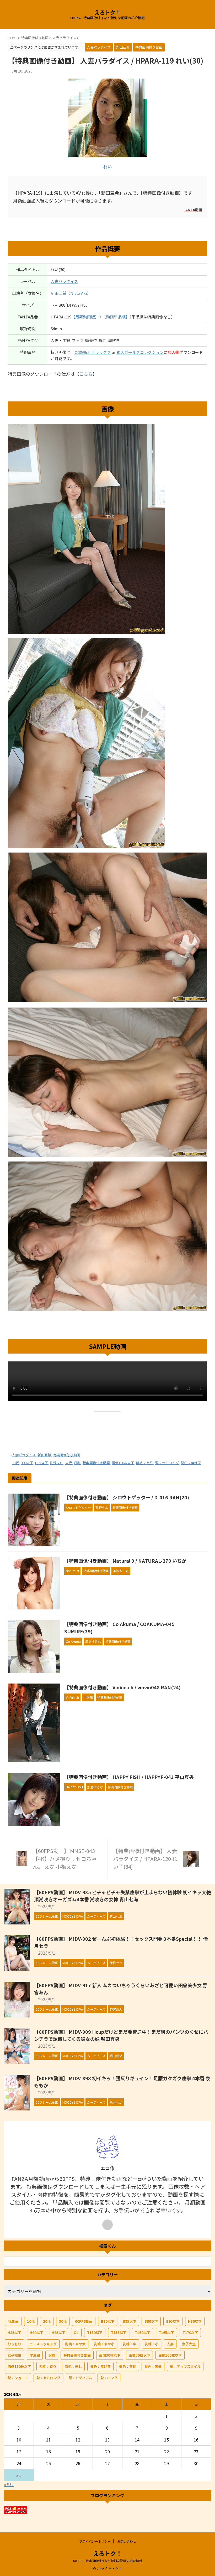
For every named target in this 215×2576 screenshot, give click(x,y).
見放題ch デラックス (93, 352)
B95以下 (173, 2321)
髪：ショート (18, 2378)
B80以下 (108, 2321)
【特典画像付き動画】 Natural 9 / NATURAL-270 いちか (125, 1561)
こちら (86, 374)
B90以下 (27, 1463)
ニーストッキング (43, 2344)
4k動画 (13, 2321)
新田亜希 (44, 1455)
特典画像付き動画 (67, 1455)
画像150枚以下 (19, 2366)
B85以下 (129, 2321)
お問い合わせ (127, 2541)
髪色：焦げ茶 (191, 1463)
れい (107, 166)
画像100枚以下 (123, 1463)
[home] (107, 2225)
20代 (47, 2321)
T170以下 (190, 2333)
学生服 (35, 2355)
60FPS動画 (84, 2321)
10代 (31, 2321)
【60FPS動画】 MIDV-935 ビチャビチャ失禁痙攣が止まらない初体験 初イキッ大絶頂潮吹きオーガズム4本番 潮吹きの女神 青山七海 (123, 1896)
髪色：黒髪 (153, 2366)
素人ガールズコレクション (140, 352)
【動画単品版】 (116, 317)
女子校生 (14, 2355)
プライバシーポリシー (95, 2541)
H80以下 (195, 2321)
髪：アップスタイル (185, 2366)
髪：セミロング (167, 1463)
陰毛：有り (145, 1463)
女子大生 (189, 2344)
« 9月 (9, 2484)
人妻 (69, 1463)
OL (76, 2333)
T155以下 (119, 2333)
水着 (52, 2355)
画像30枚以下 (110, 2355)
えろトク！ (107, 12)
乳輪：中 (57, 1463)
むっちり (14, 2344)
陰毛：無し (73, 2366)
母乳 (77, 1463)
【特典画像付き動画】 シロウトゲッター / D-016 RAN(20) (127, 1497)
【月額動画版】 (85, 317)
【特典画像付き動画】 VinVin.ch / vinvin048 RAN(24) (122, 1687)
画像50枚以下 (139, 2355)
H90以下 (36, 2333)
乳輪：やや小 (104, 2344)
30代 (15, 1463)
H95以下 (58, 2333)
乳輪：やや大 (75, 2344)
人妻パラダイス (64, 281)
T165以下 (166, 2333)
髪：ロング (109, 2378)
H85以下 (42, 1463)
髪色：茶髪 (128, 2366)
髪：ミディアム (80, 2378)
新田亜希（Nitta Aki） (71, 293)
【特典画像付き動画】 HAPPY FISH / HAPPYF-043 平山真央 (129, 1777)
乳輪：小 (152, 2344)
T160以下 (143, 2333)
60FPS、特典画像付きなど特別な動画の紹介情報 (108, 2561)
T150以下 (95, 2333)
